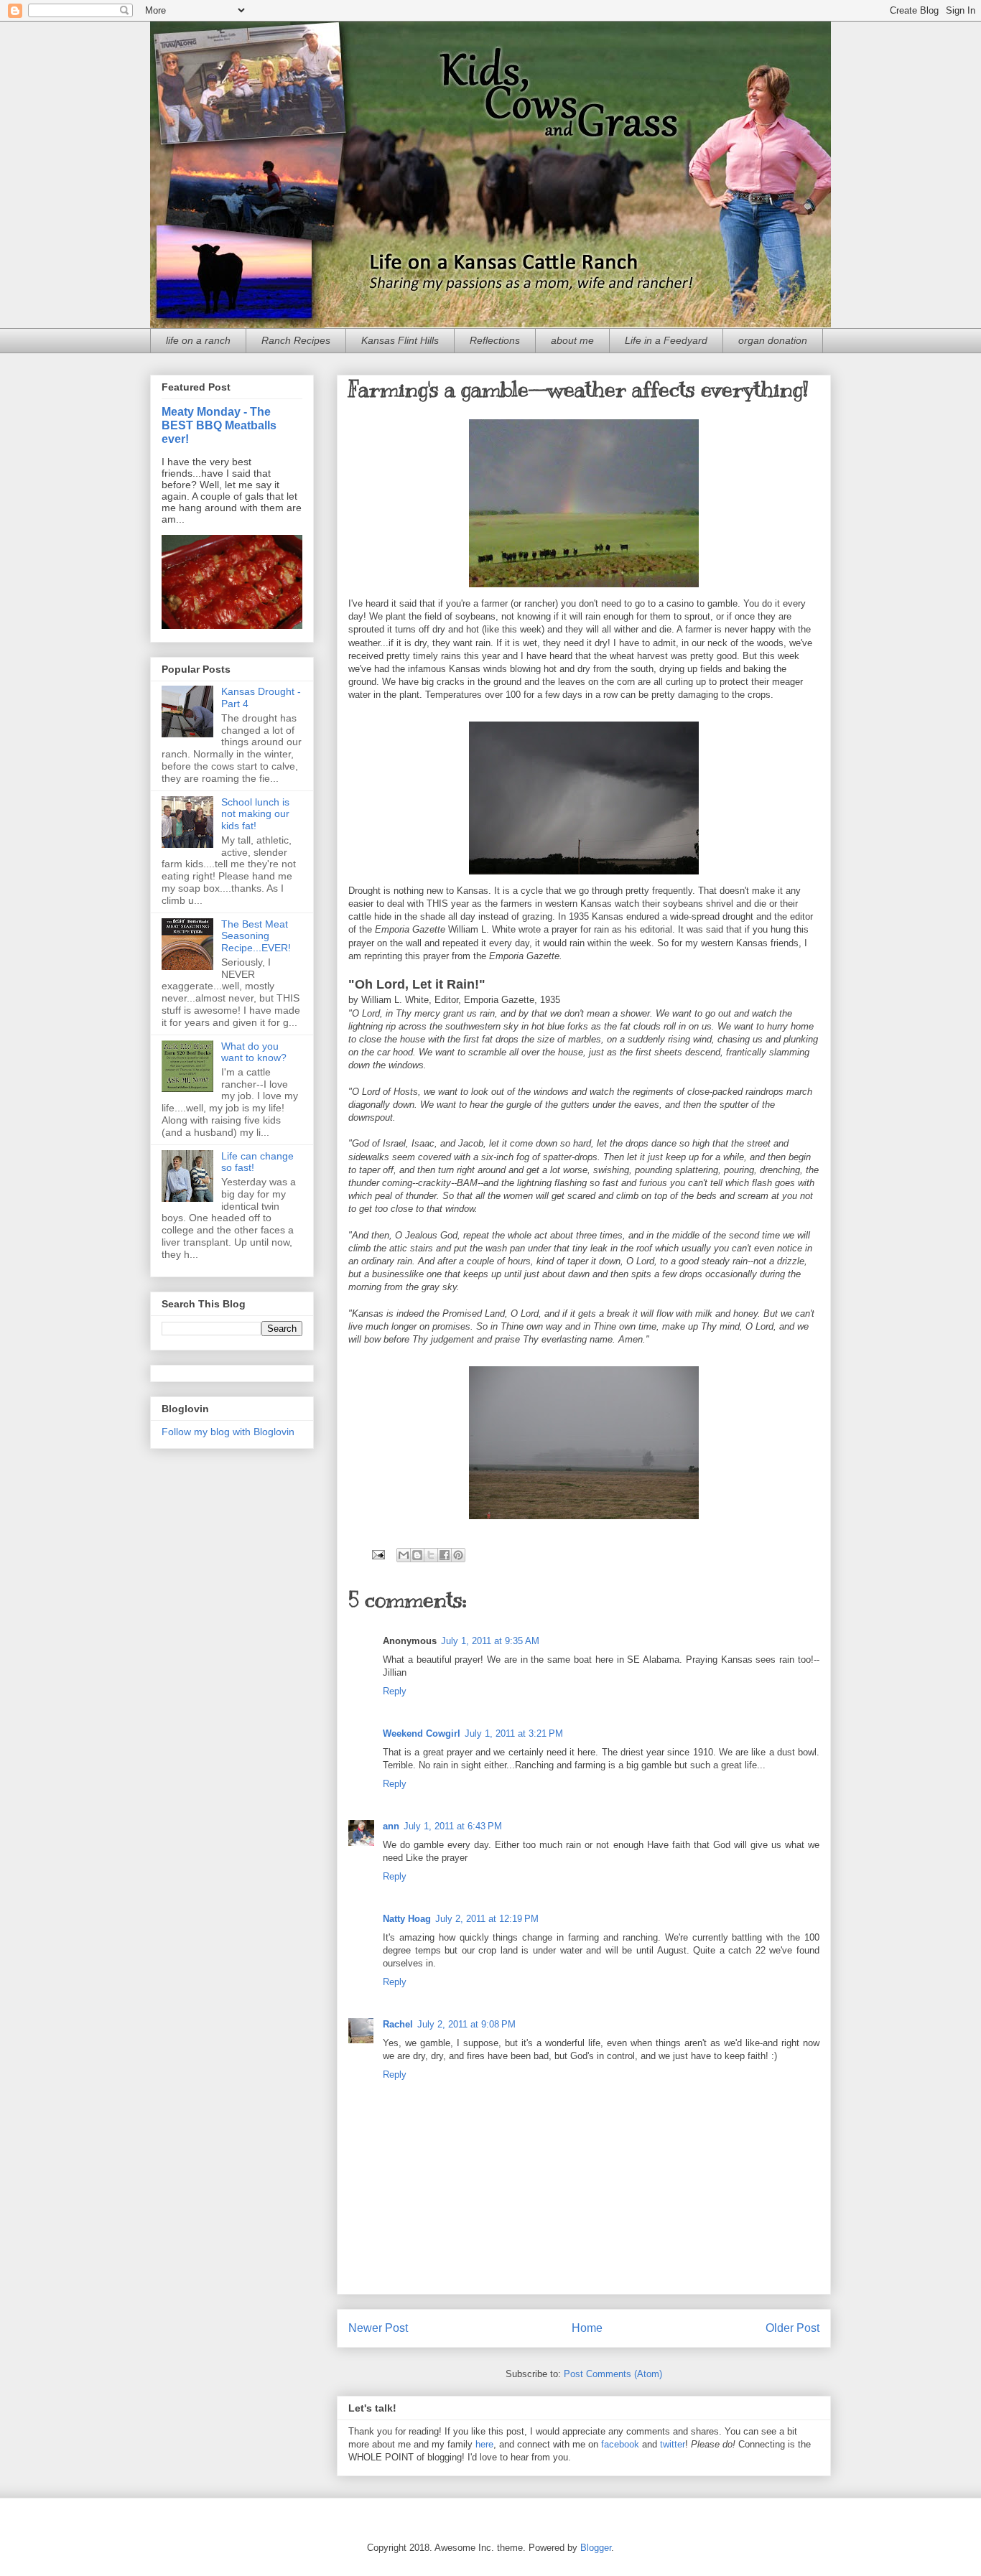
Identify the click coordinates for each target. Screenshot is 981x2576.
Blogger (596, 2548)
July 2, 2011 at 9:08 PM (466, 2024)
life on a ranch (198, 340)
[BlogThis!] (417, 1555)
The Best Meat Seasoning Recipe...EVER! (256, 936)
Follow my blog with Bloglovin (228, 1432)
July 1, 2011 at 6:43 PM (453, 1826)
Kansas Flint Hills (400, 340)
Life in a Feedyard (666, 340)
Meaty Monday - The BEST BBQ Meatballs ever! (219, 425)
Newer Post (378, 2328)
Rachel (398, 2024)
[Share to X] (431, 1555)
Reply (395, 1691)
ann (391, 1826)
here (484, 2444)
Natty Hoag (407, 1919)
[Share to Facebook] (445, 1555)
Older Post (792, 2328)
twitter (673, 2444)
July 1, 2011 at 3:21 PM (514, 1733)
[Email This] (404, 1555)
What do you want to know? (254, 1052)
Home (587, 2328)
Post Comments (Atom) (613, 2374)
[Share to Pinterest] (458, 1555)
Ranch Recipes (296, 340)
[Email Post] (377, 1554)
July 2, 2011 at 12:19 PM (487, 1919)
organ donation (773, 340)
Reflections (495, 340)
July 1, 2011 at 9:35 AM (490, 1641)
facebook (620, 2444)
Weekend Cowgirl (422, 1733)
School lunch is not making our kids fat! (255, 814)
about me (572, 340)
